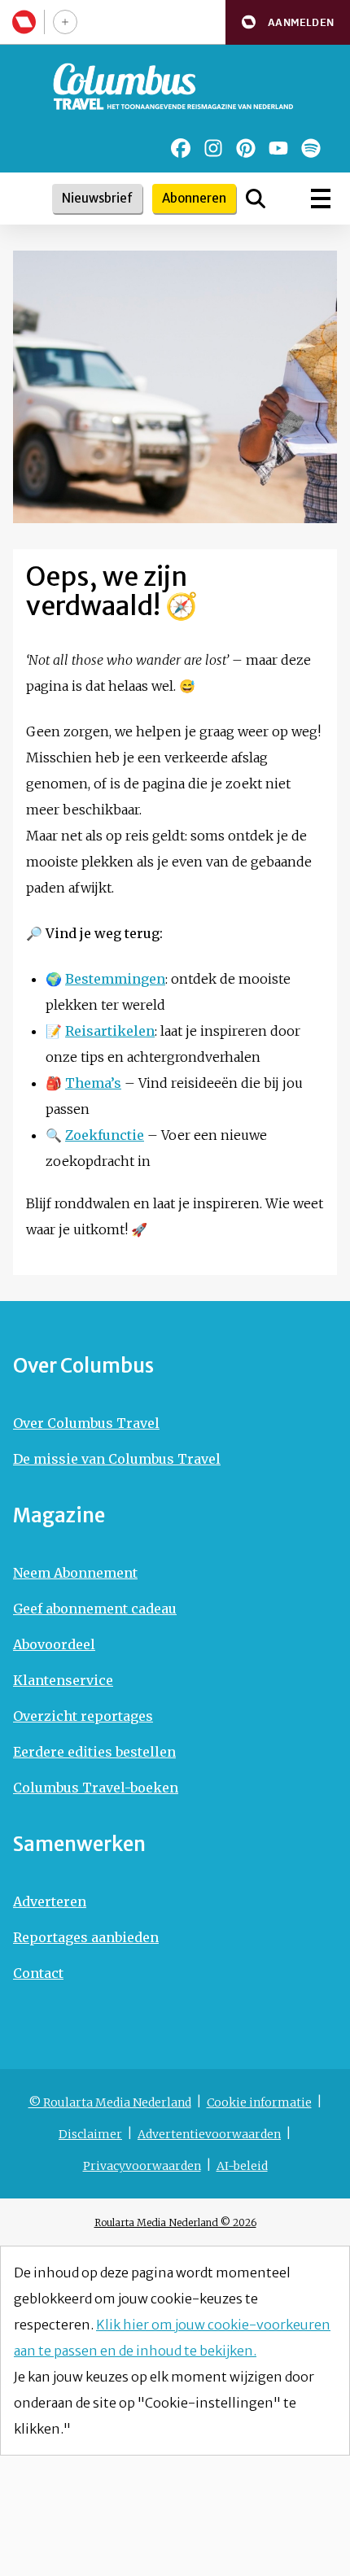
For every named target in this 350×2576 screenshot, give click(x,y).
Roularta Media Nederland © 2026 (175, 2222)
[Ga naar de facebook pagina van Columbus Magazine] (181, 148)
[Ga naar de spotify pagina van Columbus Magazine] (311, 148)
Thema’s (93, 1083)
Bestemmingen (115, 979)
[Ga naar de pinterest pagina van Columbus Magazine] (246, 148)
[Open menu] (321, 199)
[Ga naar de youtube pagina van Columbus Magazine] (278, 148)
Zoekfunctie (105, 1135)
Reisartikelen (110, 1031)
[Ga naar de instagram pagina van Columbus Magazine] (213, 148)
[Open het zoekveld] (256, 199)
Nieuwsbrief (97, 198)
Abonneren (194, 198)
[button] (288, 22)
